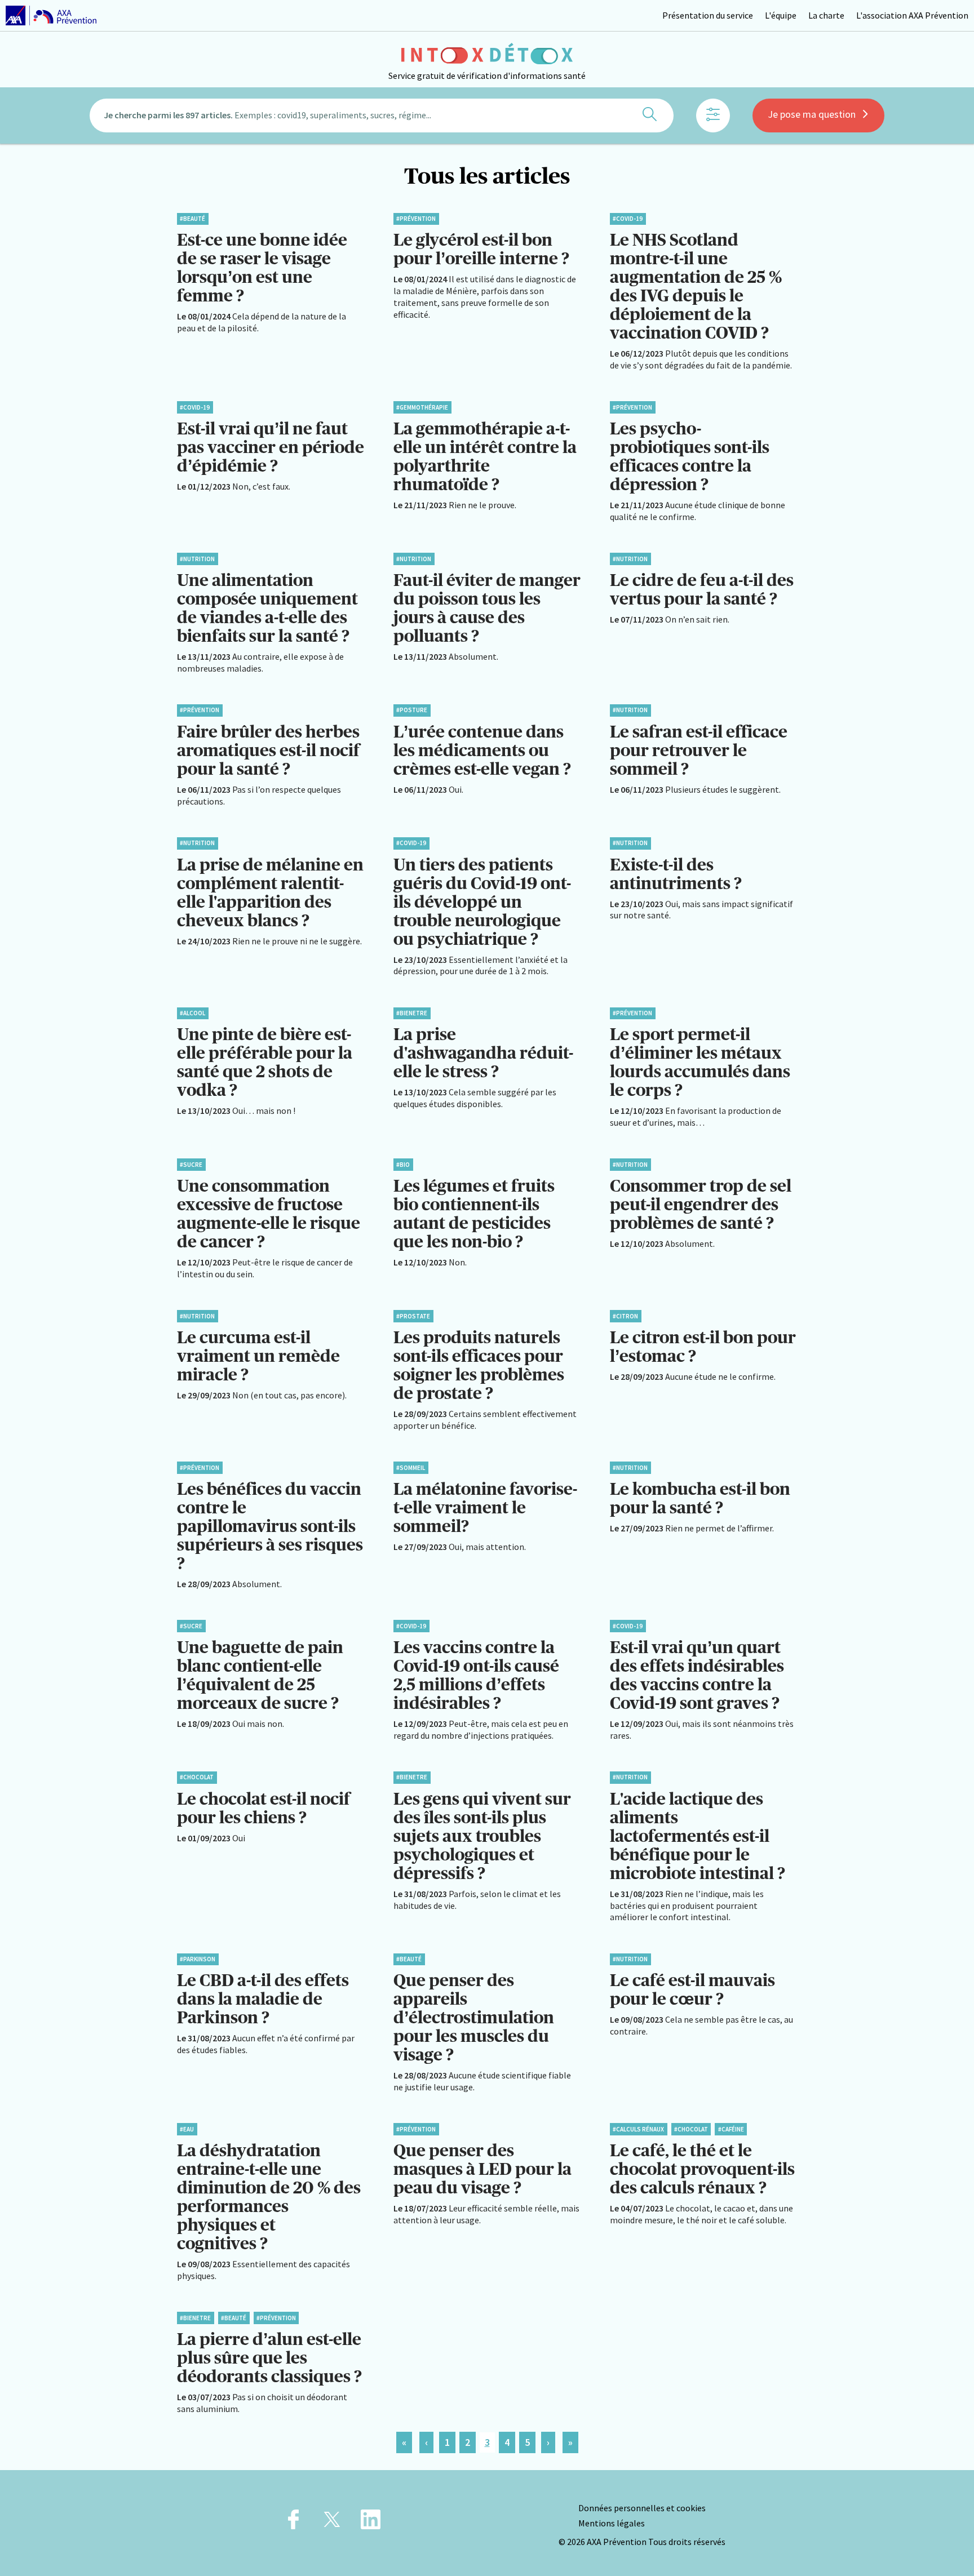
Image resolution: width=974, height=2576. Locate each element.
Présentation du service (708, 15)
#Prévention (416, 219)
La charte (826, 15)
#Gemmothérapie (422, 407)
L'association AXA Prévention (912, 15)
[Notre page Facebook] (293, 2523)
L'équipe (781, 15)
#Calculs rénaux (638, 2129)
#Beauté (192, 219)
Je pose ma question (812, 114)
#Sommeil (411, 1468)
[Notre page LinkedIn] (371, 2523)
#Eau (187, 2129)
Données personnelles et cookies (642, 2508)
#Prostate (413, 1316)
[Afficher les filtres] (713, 116)
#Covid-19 (628, 219)
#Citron (625, 1316)
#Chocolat (197, 1777)
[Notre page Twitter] (332, 2523)
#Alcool (192, 1013)
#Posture (412, 710)
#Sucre (191, 1165)
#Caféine (731, 2129)
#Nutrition (197, 559)
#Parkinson (198, 1959)
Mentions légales (612, 2523)
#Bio (403, 1165)
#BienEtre (412, 1013)
